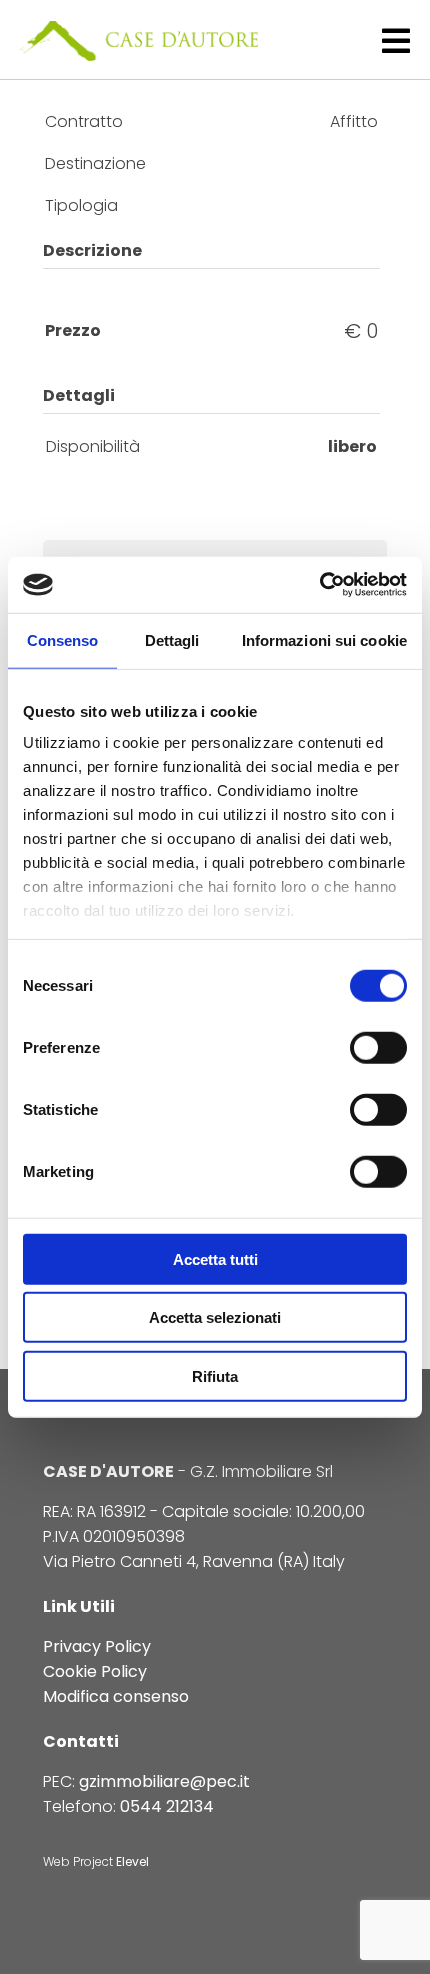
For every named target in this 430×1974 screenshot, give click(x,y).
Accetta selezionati (215, 1317)
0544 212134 (167, 1806)
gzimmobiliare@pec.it (164, 1781)
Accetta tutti (215, 1258)
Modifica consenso (116, 1696)
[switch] (378, 1047)
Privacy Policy (97, 1646)
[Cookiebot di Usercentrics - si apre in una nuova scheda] (319, 585)
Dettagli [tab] (172, 639)
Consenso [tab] (63, 639)
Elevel (132, 1861)
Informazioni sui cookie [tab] (324, 639)
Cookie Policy (95, 1671)
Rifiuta (215, 1375)
